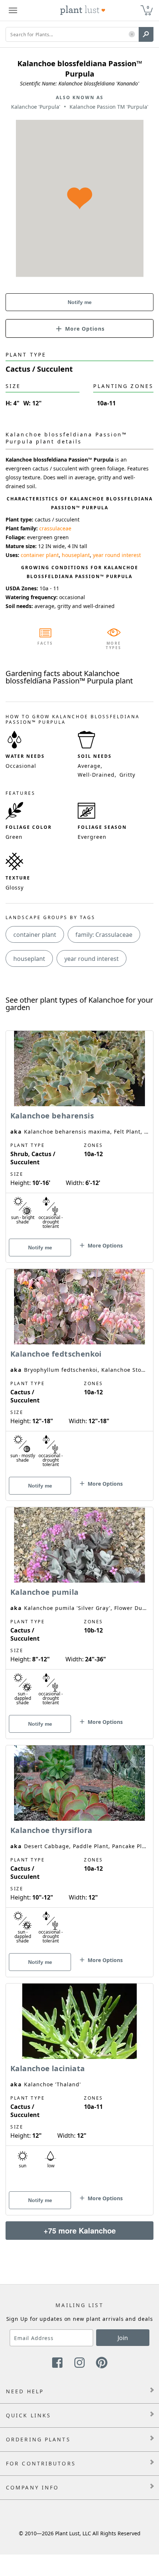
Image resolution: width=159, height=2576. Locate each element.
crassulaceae (55, 528)
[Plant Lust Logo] (83, 10)
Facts (45, 643)
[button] (132, 35)
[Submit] (146, 34)
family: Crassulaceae (104, 935)
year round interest (117, 555)
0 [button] (148, 7)
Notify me (80, 302)
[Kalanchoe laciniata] (79, 2086)
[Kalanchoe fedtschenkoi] (79, 1372)
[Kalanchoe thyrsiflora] (79, 1848)
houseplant (76, 555)
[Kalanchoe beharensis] (79, 1134)
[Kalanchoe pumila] (79, 1610)
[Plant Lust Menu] (13, 10)
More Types (114, 645)
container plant (40, 555)
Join (123, 2338)
